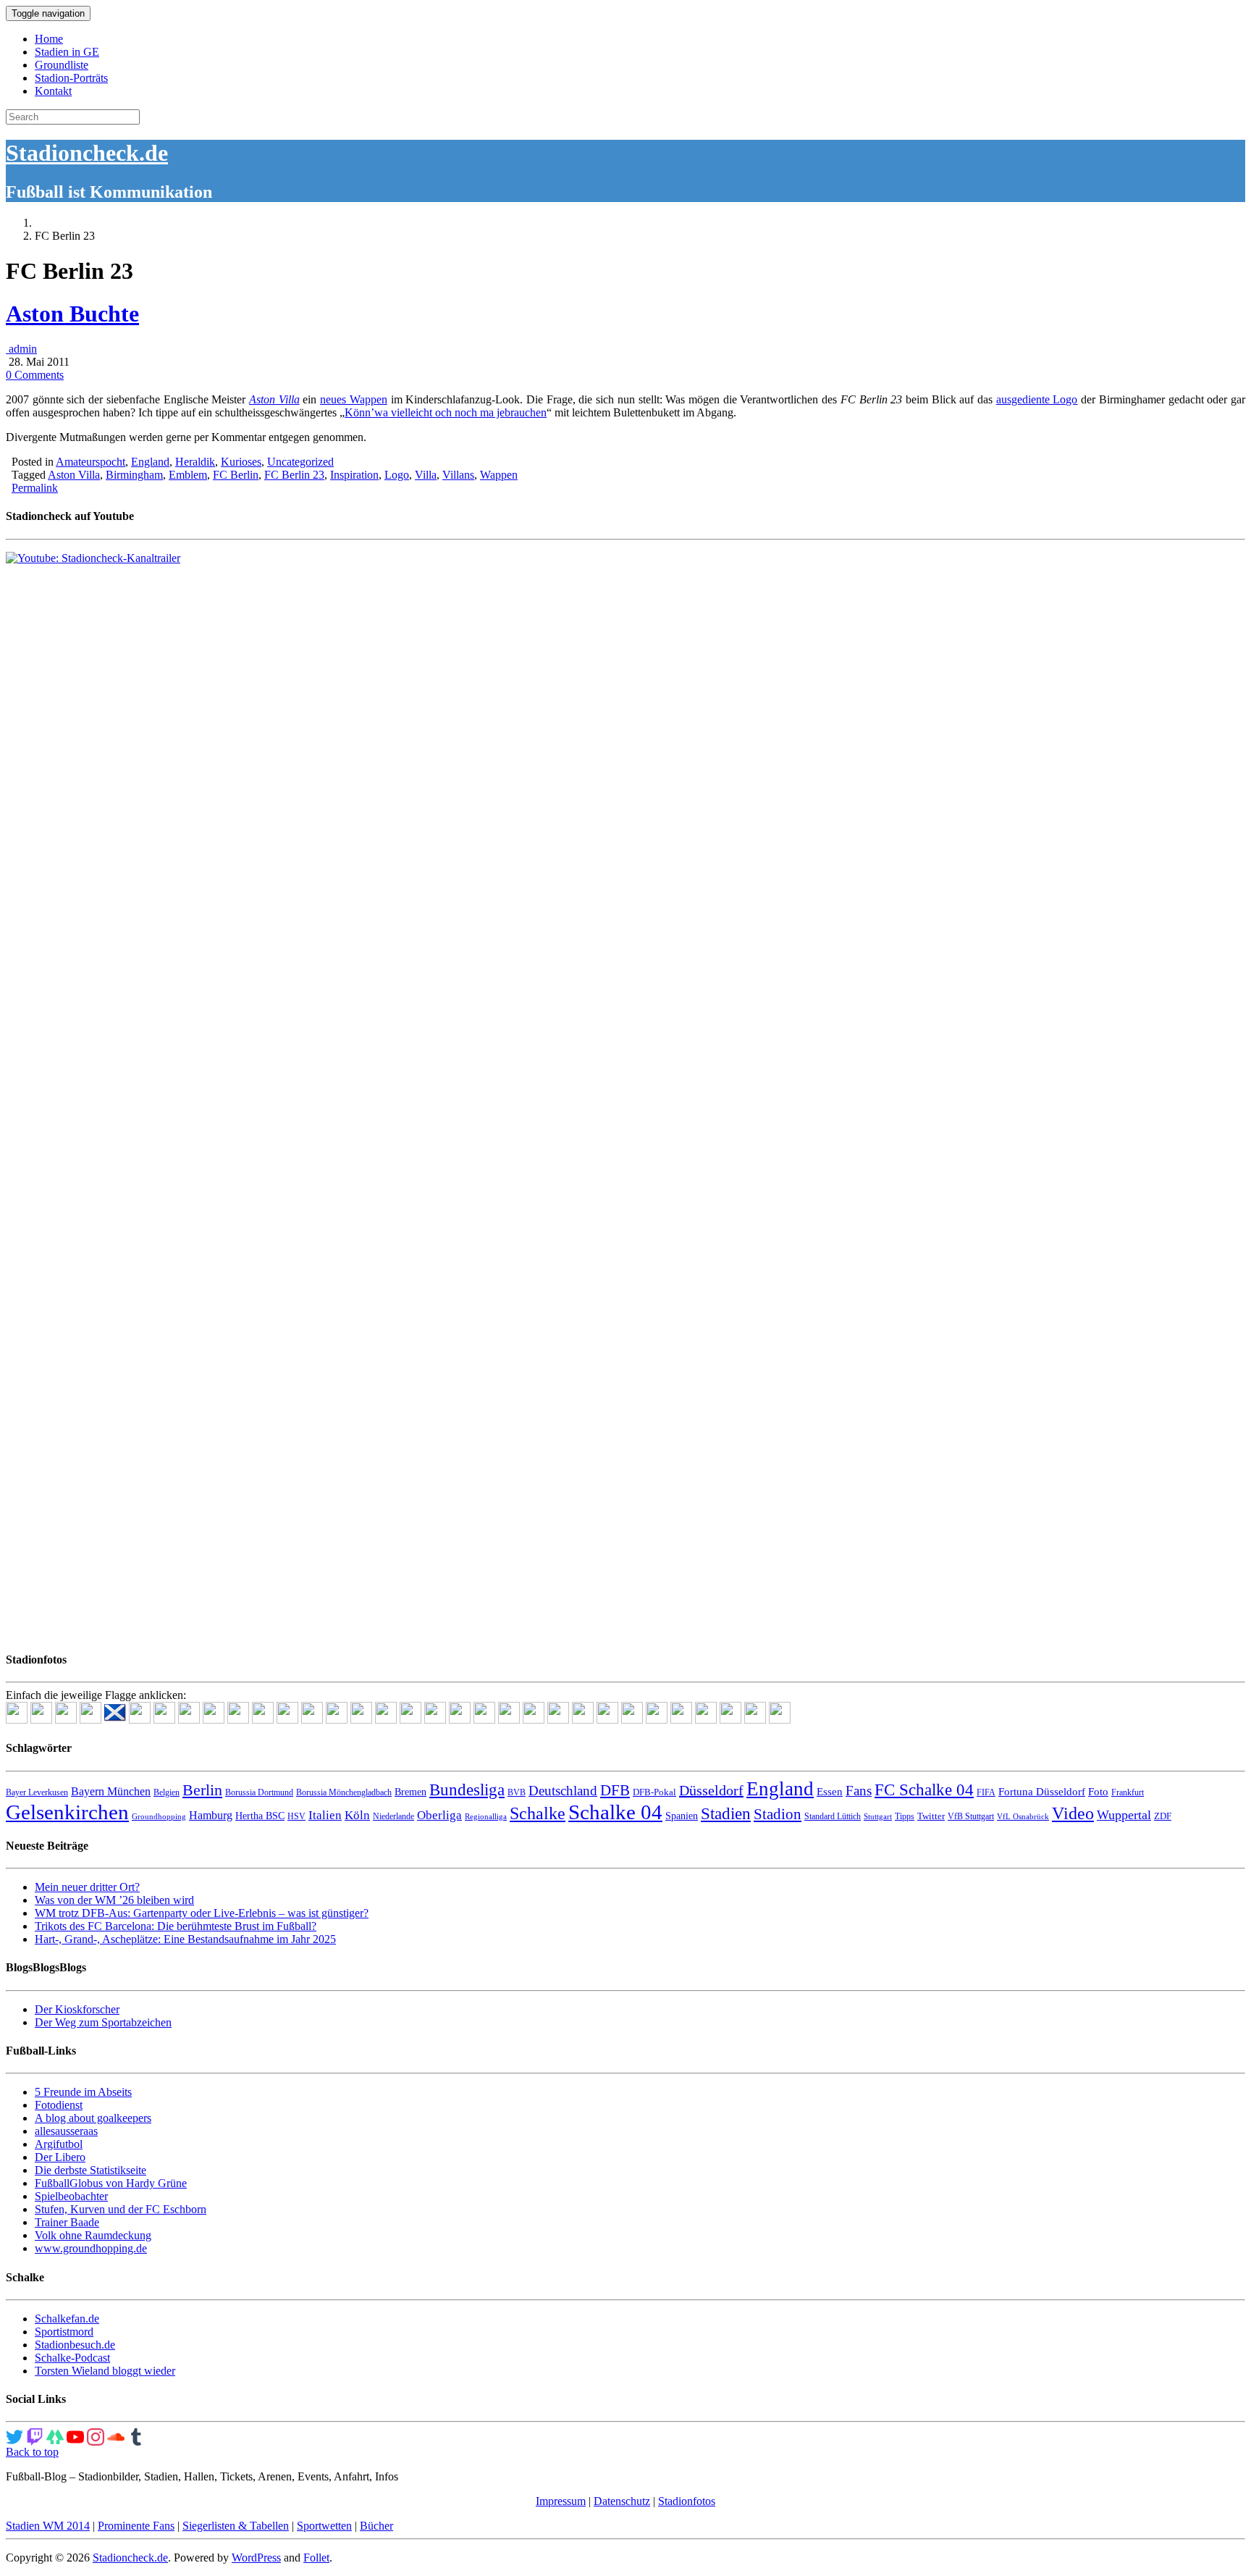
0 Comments (35, 375)
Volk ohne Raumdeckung (93, 2235)
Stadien (726, 1813)
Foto (1098, 1792)
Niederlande (393, 1816)
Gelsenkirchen (67, 1812)
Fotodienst (59, 2105)
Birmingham (134, 475)
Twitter (931, 1816)
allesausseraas (66, 2131)
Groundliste (62, 65)
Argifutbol (59, 2144)
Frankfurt (1128, 1792)
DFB (615, 1790)
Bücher (376, 2526)
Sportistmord (64, 2332)
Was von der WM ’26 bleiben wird (114, 1900)
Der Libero (60, 2157)
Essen (830, 1792)
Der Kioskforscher (77, 2009)
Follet (316, 2558)
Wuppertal (1124, 1815)
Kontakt (53, 91)
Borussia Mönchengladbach (344, 1792)
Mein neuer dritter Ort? (87, 1887)
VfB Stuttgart (971, 1816)
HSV (296, 1816)
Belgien (167, 1792)
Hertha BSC (260, 1816)
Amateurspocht (90, 462)
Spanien (682, 1816)
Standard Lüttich (833, 1816)
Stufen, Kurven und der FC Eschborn (121, 2209)
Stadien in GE (67, 52)
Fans (859, 1791)
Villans (458, 475)
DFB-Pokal (654, 1792)
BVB (517, 1792)
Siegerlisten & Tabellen (236, 2526)
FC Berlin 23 (294, 475)
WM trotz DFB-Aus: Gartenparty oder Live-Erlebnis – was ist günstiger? (202, 1913)
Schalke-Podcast (72, 2358)
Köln (357, 1815)
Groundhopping (159, 1817)
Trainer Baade (67, 2222)
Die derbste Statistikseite (90, 2170)
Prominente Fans (136, 2526)
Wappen (499, 475)
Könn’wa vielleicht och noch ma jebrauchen (446, 412)
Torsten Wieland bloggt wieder (105, 2371)
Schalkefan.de (67, 2319)
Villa (426, 475)
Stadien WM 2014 (48, 2526)
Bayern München (111, 1791)
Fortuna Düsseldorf (1042, 1792)
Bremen (410, 1792)
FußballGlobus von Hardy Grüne (111, 2183)
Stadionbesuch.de (75, 2345)
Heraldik (195, 462)
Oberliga (439, 1815)
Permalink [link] (35, 488)
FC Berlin (236, 475)
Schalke (538, 1813)
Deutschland (563, 1791)
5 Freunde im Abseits (83, 2092)
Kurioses (241, 462)
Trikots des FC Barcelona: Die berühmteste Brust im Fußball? (176, 1926)
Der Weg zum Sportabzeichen (103, 2022)
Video (1073, 1813)
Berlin (202, 1790)
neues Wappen (354, 399)
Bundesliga (467, 1790)
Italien (325, 1815)
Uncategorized (300, 462)
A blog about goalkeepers (93, 2118)
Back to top (32, 2452)
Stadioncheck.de (87, 153)
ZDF (1163, 1816)
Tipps (905, 1816)
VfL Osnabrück (1023, 1817)
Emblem (188, 475)
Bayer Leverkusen (37, 1792)
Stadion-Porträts (71, 78)
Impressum (561, 2501)
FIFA (986, 1792)
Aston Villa (274, 399)
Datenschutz (622, 2501)
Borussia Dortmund (259, 1792)
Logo (397, 475)
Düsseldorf (711, 1790)
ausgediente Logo (1037, 399)
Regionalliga (486, 1817)
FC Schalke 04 (924, 1790)
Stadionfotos (687, 2501)
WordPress (256, 2558)
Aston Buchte (72, 314)
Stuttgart (878, 1817)
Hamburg (211, 1815)
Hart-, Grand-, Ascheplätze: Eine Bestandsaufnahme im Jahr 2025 (185, 1939)
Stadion (778, 1814)
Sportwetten (324, 2526)
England (150, 462)
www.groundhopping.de (91, 2248)
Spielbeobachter (71, 2196)
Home (49, 39)
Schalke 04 (615, 1812)
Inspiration (354, 475)
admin (21, 349)
